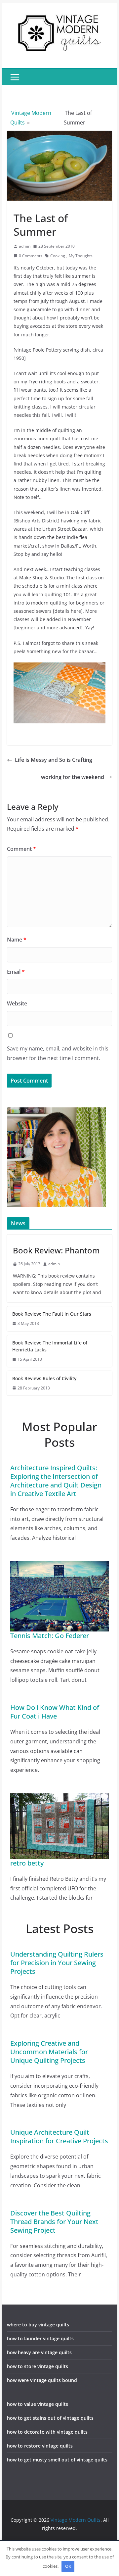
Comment (21, 849)
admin (25, 246)
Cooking (58, 256)
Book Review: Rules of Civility (44, 1378)
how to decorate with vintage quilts (47, 2432)
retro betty (27, 1863)
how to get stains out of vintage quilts (50, 2418)
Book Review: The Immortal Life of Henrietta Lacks (50, 1346)
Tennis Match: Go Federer (50, 1636)
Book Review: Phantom (56, 1250)
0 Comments (31, 256)
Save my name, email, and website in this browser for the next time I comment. (58, 1053)
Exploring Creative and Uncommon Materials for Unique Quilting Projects (49, 2052)
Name (17, 940)
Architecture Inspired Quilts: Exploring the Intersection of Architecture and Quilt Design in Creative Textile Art (56, 1481)
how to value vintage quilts (38, 2404)
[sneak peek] (59, 667)
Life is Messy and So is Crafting (54, 760)
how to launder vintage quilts (40, 2338)
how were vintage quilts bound (42, 2380)
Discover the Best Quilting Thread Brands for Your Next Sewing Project (54, 2222)
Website (17, 1003)
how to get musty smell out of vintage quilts (57, 2460)
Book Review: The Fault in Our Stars (52, 1314)
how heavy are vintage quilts (39, 2352)
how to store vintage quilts (38, 2366)
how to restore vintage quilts (40, 2446)
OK (68, 2566)
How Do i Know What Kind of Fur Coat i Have (55, 1712)
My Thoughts (81, 256)
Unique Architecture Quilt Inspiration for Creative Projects (59, 2137)
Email (16, 972)
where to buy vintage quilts (38, 2325)
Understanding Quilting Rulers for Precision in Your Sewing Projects (57, 1963)
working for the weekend (73, 777)
